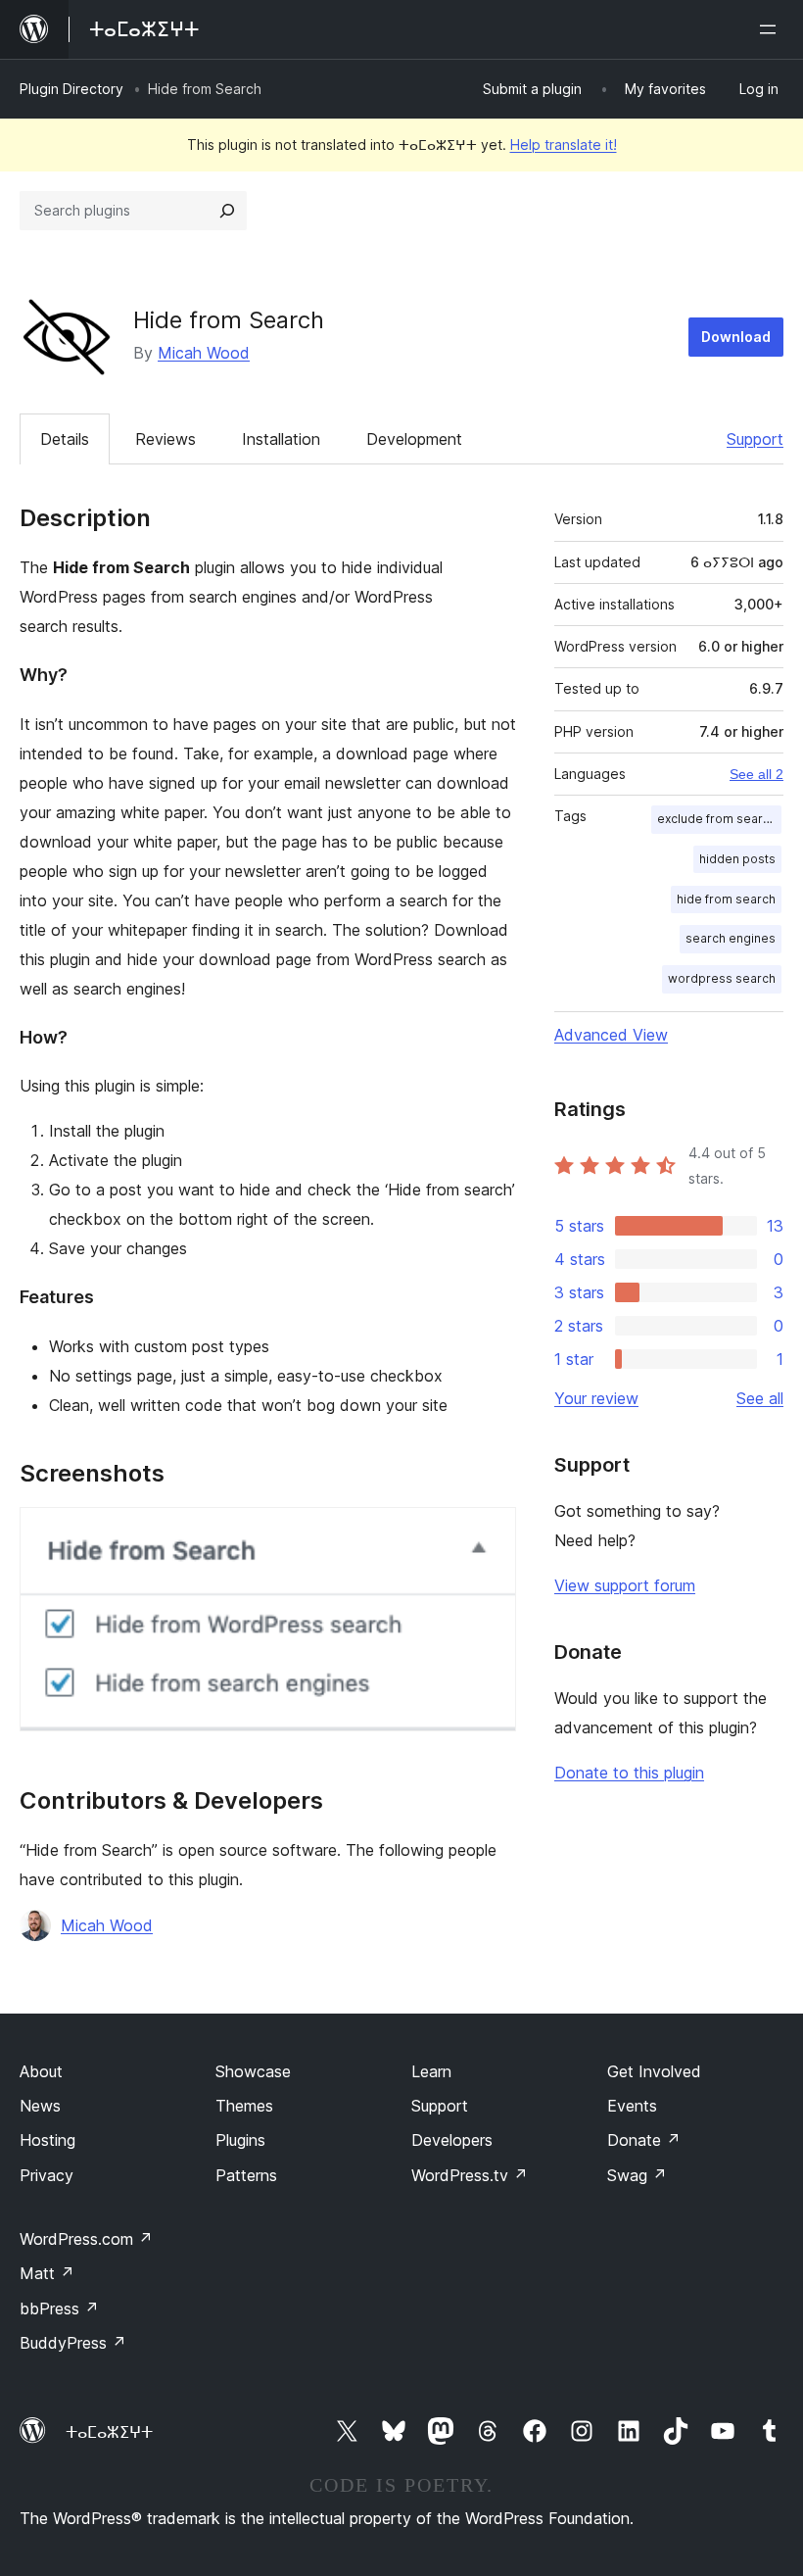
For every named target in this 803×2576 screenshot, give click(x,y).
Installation (281, 439)
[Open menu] (772, 29)
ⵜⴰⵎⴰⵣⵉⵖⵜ (109, 2432)
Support (755, 439)
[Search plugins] (227, 211)
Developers (452, 2140)
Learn (431, 2071)
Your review (596, 1398)
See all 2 (756, 774)
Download (736, 337)
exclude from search (717, 819)
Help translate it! (564, 145)
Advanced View (611, 1035)
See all (760, 1398)
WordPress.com (86, 2239)
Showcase (253, 2071)
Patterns (246, 2175)
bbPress (59, 2309)
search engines (731, 938)
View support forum (625, 1585)
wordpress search (722, 978)
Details (65, 439)
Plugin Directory (71, 89)
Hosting (47, 2140)
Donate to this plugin (629, 1773)
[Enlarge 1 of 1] (490, 1533)
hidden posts (737, 859)
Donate (644, 2140)
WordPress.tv (470, 2175)
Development (414, 439)
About (41, 2071)
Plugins (240, 2140)
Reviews (165, 439)
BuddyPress (73, 2343)
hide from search (726, 899)
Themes (244, 2106)
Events (632, 2106)
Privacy (47, 2175)
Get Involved (654, 2071)
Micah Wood (204, 353)
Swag (637, 2175)
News (40, 2106)
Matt (47, 2273)
